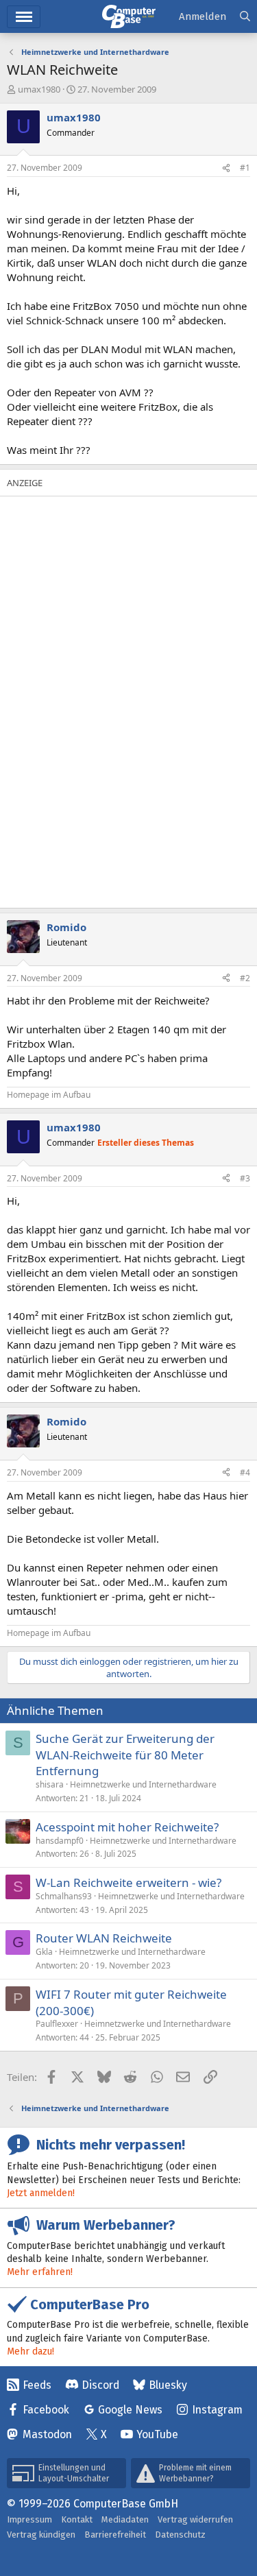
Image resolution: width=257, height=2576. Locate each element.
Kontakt (77, 2519)
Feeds (37, 2385)
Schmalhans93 (64, 1896)
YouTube (157, 2434)
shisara (50, 1784)
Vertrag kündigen (41, 2535)
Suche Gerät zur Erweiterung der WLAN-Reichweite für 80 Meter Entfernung (125, 1755)
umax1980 (39, 89)
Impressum (29, 2519)
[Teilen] (226, 168)
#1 (245, 168)
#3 (245, 1178)
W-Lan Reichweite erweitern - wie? (128, 1882)
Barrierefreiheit (115, 2535)
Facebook (46, 2410)
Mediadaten (125, 2519)
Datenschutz (180, 2535)
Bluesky (168, 2385)
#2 (245, 978)
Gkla (44, 1952)
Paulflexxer (57, 2024)
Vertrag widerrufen (195, 2519)
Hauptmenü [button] (24, 17)
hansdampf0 (60, 1841)
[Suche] (245, 17)
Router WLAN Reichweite (104, 1938)
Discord (100, 2385)
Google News (130, 2410)
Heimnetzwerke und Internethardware (143, 1784)
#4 (245, 1472)
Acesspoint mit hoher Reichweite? (127, 1827)
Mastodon (47, 2434)
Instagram (217, 2410)
